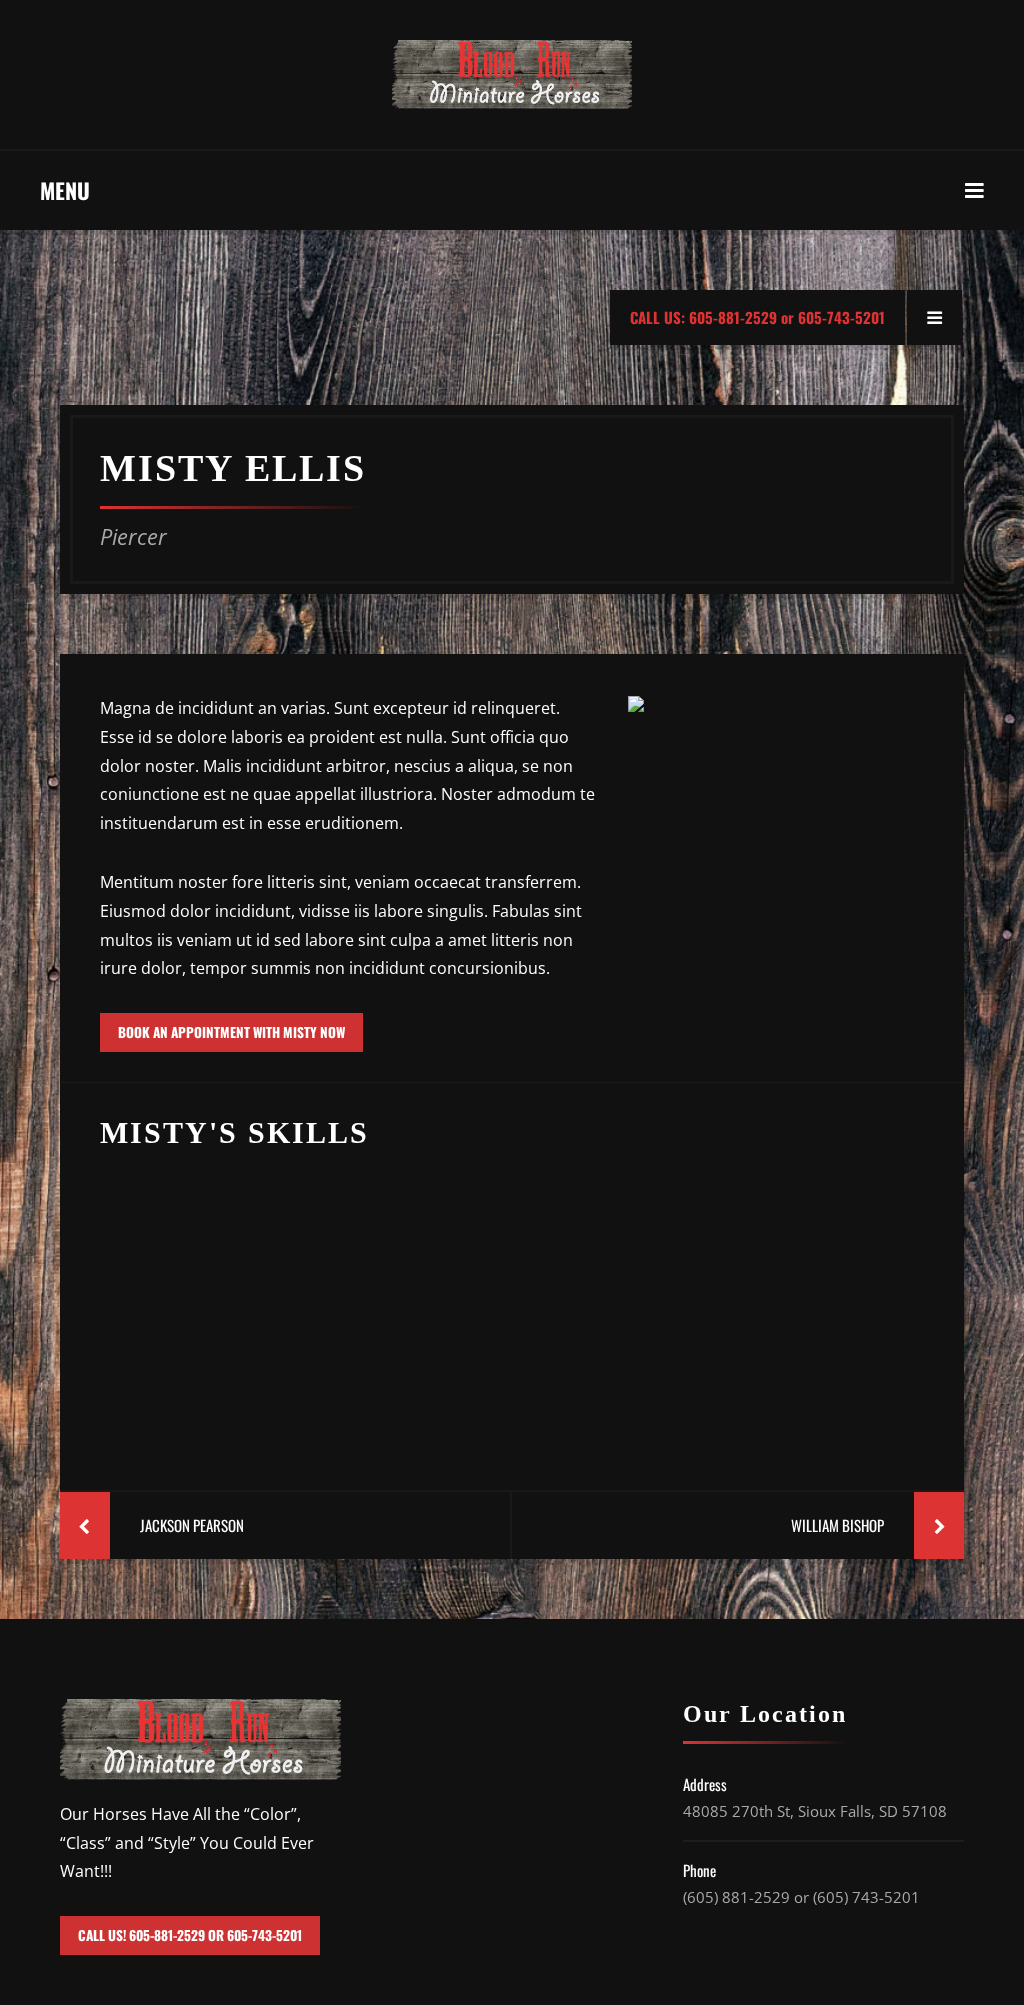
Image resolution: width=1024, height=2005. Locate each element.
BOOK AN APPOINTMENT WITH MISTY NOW (231, 1032)
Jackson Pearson (192, 1525)
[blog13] (237, 1296)
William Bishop (837, 1525)
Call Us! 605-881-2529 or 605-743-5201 (190, 1935)
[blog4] (786, 1296)
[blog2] (512, 1296)
